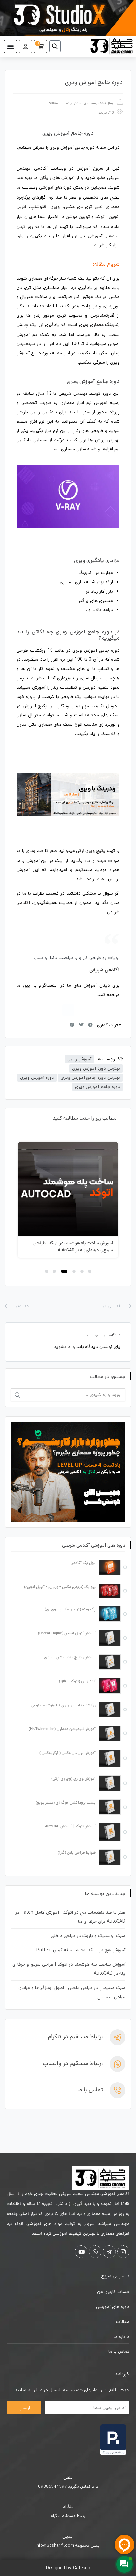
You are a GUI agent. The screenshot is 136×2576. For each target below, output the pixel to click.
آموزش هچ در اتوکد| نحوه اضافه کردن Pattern (81, 1950)
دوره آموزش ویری (37, 1078)
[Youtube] (81, 2252)
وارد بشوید (64, 1347)
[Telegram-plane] (109, 2252)
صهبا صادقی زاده (78, 103)
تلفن (68, 2477)
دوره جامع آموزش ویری (98, 1087)
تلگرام (68, 2507)
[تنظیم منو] (10, 47)
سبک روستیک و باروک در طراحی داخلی (88, 1936)
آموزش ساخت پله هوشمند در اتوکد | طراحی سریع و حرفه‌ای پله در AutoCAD (73, 1247)
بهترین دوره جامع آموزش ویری (90, 1078)
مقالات (52, 103)
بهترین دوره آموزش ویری (96, 1068)
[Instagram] (68, 1010)
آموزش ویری (79, 1059)
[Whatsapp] (95, 2252)
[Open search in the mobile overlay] (57, 46)
